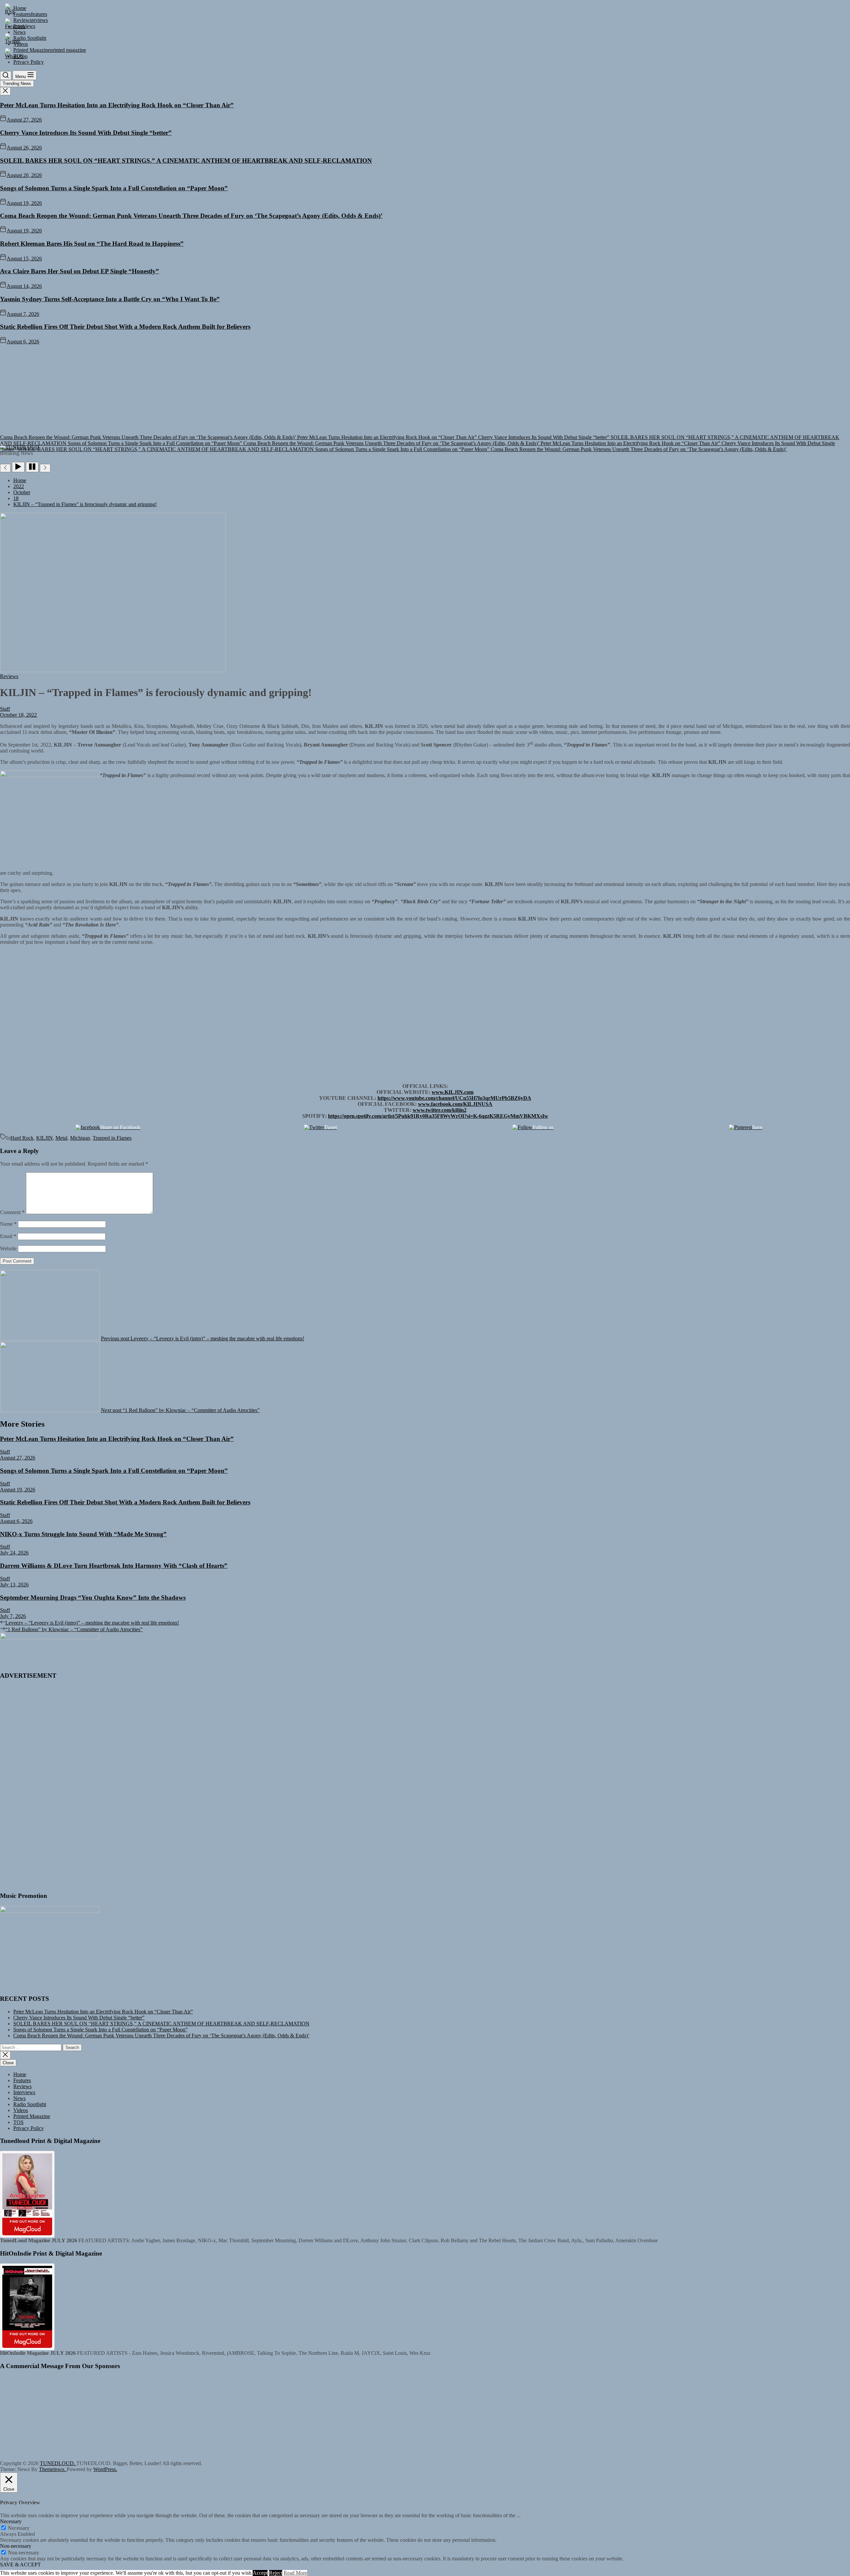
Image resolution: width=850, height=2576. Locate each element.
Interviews (24, 2092)
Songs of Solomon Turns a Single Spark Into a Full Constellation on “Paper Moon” (114, 188)
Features (22, 2080)
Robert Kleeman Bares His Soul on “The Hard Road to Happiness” (92, 244)
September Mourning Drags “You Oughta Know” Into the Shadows (93, 1598)
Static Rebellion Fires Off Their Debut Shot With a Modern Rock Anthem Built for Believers (125, 327)
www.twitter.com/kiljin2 (440, 1110)
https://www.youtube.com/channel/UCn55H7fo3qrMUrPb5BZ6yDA (454, 1098)
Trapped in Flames (112, 1138)
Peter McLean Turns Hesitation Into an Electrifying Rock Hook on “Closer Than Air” (117, 105)
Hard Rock (22, 1138)
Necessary (19, 2528)
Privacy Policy (29, 2128)
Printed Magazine (32, 2116)
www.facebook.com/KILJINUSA (455, 1104)
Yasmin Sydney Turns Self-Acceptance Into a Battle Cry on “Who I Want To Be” (110, 299)
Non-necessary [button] (16, 2546)
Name (8, 1224)
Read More (295, 2573)
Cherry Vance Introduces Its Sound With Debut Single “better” (86, 133)
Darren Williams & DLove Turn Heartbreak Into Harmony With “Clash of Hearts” (114, 1566)
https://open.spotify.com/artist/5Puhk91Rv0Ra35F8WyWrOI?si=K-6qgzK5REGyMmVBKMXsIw (438, 1116)
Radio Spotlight (30, 2104)
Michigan (80, 1138)
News (19, 2098)
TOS (18, 2122)
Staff (5, 709)
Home (20, 2074)
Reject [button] (276, 2573)
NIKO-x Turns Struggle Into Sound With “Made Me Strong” (83, 1534)
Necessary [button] (11, 2521)
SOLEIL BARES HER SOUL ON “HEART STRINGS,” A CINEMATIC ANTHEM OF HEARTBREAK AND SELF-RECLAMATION (186, 161)
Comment (12, 1212)
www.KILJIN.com (453, 1092)
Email (8, 1236)
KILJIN (44, 1138)
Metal (61, 1138)
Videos (21, 2110)
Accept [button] (260, 2573)
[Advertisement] (425, 395)
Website (8, 1248)
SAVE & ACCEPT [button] (20, 2565)
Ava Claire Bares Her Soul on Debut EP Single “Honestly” (80, 271)
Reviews (22, 2086)
